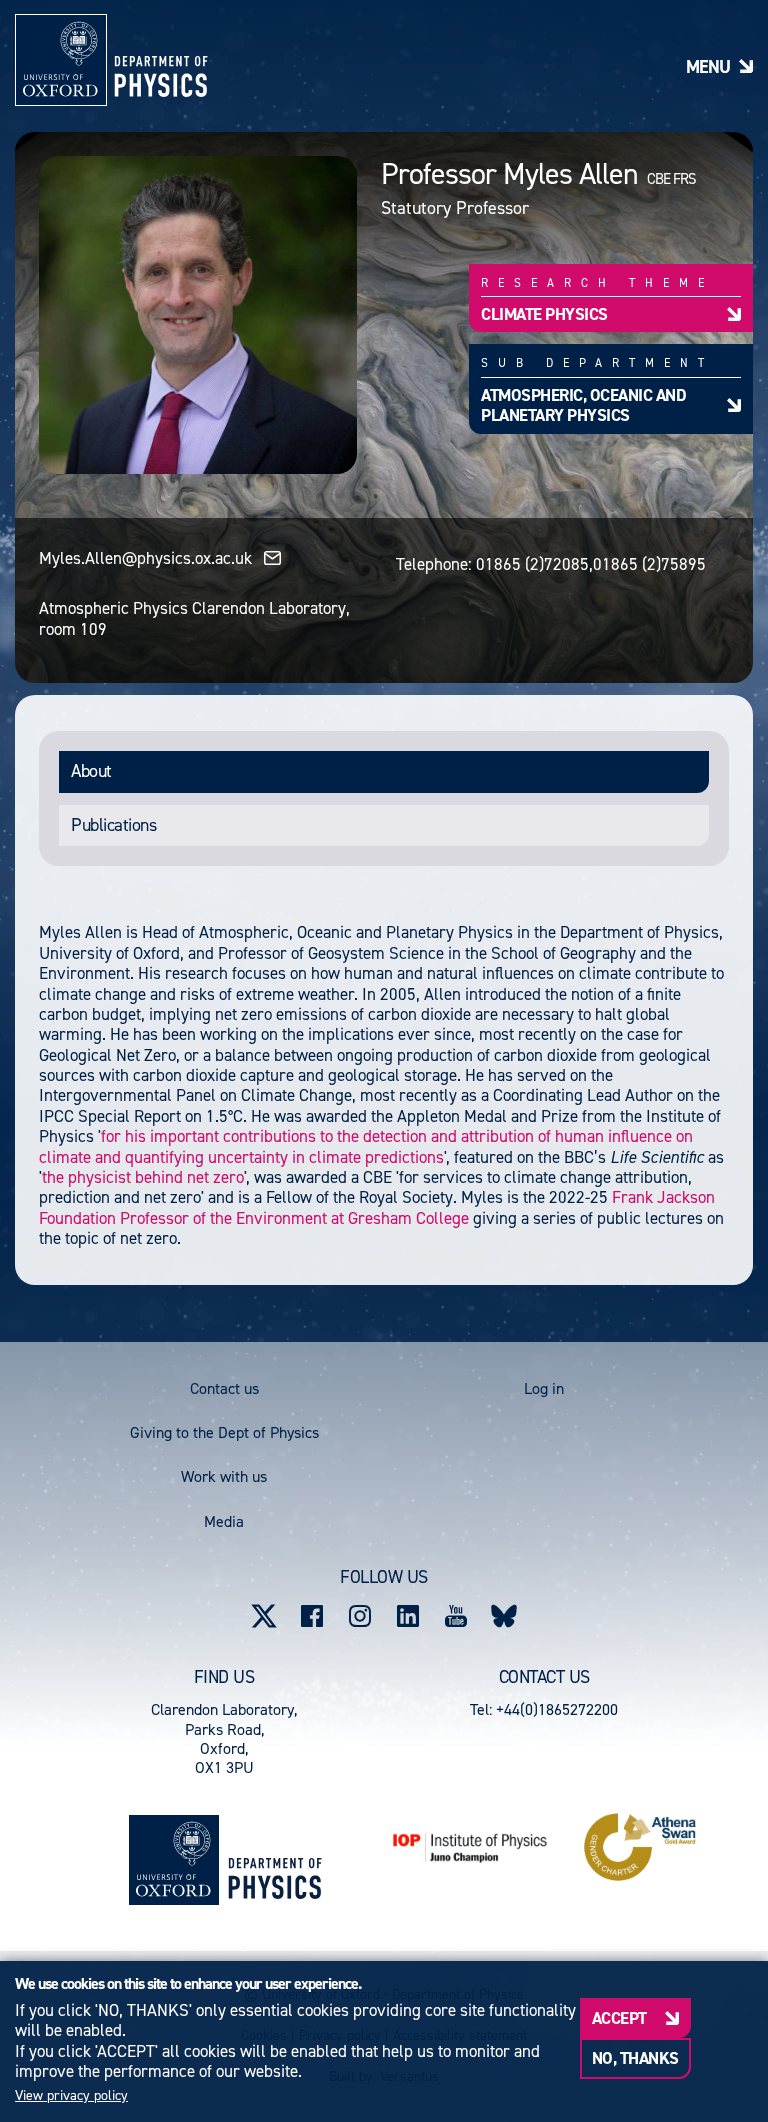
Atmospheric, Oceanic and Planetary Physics (583, 405)
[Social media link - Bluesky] (504, 1616)
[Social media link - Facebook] (312, 1616)
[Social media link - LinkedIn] (408, 1616)
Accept (619, 2018)
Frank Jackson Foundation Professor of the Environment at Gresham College (377, 1207)
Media (224, 1521)
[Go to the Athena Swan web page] (640, 1847)
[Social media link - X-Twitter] (264, 1616)
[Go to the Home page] (274, 1860)
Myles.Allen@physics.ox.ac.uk (145, 558)
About (91, 771)
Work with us (224, 1476)
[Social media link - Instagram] (360, 1616)
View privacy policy (71, 2096)
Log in (544, 1388)
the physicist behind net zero (143, 1177)
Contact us (224, 1388)
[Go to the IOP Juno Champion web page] (470, 1847)
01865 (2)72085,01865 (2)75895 (591, 564)
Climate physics (544, 313)
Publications (113, 825)
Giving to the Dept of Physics (224, 1432)
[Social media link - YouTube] (456, 1616)
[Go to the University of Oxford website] (174, 1860)
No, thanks (635, 2058)
